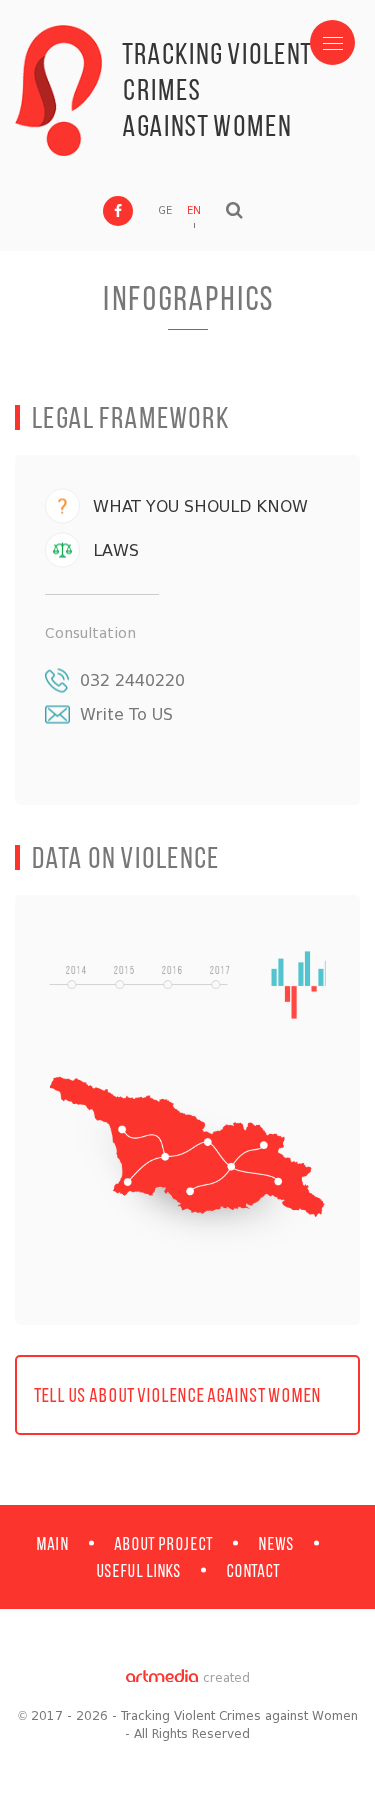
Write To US (126, 714)
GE (165, 210)
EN (194, 210)
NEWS (276, 1543)
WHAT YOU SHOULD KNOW (200, 506)
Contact (253, 1570)
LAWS (116, 550)
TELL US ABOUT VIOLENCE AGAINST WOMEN (177, 1394)
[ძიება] (234, 210)
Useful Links (138, 1570)
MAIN (52, 1543)
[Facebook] (118, 211)
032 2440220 (132, 680)
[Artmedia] (162, 1678)
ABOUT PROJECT (163, 1543)
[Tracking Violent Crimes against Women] (58, 90)
